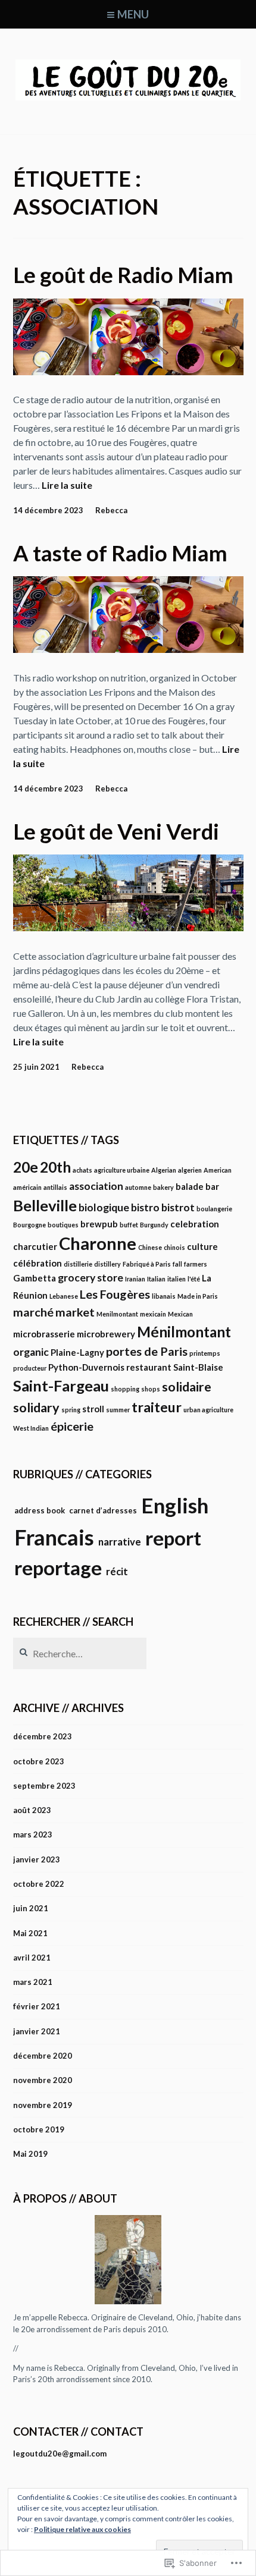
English (175, 1505)
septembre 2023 (44, 1786)
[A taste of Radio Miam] (128, 649)
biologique (104, 1207)
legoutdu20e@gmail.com (60, 2454)
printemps (205, 1353)
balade (190, 1186)
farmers (196, 1264)
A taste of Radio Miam (120, 553)
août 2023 (32, 1810)
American (218, 1170)
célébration (38, 1263)
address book (40, 1510)
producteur (30, 1368)
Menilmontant (117, 1314)
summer (118, 1410)
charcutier (35, 1246)
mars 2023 (33, 1834)
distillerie (78, 1264)
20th (55, 1167)
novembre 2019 (43, 2105)
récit (117, 1572)
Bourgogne (29, 1225)
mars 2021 (33, 1982)
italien (177, 1279)
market (75, 1312)
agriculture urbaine (122, 1170)
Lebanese (64, 1296)
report (173, 1538)
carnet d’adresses (103, 1510)
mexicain (153, 1314)
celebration (195, 1224)
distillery (107, 1264)
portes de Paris (147, 1351)
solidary (36, 1408)
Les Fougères (115, 1294)
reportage (58, 1567)
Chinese (150, 1247)
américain (27, 1187)
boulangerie (214, 1209)
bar (212, 1186)
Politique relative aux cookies (82, 2529)
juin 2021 (31, 1908)
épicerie (72, 1426)
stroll (93, 1409)
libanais (164, 1296)
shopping (125, 1389)
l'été (194, 1279)
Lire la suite (67, 486)
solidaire (187, 1387)
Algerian (164, 1170)
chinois (174, 1247)
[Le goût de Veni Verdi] (128, 927)
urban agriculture (208, 1410)
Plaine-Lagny (77, 1352)
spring (71, 1410)
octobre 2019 (39, 2129)
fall (177, 1264)
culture (202, 1246)
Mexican (180, 1314)
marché (33, 1312)
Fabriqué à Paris (147, 1264)
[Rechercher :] (80, 1654)
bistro (145, 1207)
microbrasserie (44, 1334)
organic (31, 1352)
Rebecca (111, 510)
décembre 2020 (43, 2056)
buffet (129, 1225)
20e (26, 1167)
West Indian (31, 1428)
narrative (120, 1542)
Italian (156, 1279)
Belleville (45, 1205)
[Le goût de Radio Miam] (128, 371)
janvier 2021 (37, 2031)
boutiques (63, 1225)
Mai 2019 (30, 2154)
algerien (190, 1170)
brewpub (99, 1224)
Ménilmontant (184, 1332)
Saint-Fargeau (61, 1386)
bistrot (178, 1207)
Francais (54, 1537)
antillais (55, 1187)
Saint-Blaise (198, 1367)
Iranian (135, 1279)
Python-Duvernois (86, 1367)
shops (151, 1389)
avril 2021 (32, 1958)
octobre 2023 (39, 1761)
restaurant (149, 1367)
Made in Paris (198, 1296)
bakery (163, 1187)
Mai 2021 (30, 1933)
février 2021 (37, 2006)
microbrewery (106, 1334)
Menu (133, 14)
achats (82, 1170)
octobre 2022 (39, 1884)
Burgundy (154, 1225)
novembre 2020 (43, 2080)
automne (138, 1187)
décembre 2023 (43, 1736)
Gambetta (35, 1278)
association (96, 1186)
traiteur (157, 1407)
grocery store (90, 1278)
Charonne (98, 1243)
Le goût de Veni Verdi (116, 831)
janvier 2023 (37, 1859)
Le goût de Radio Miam (123, 275)
